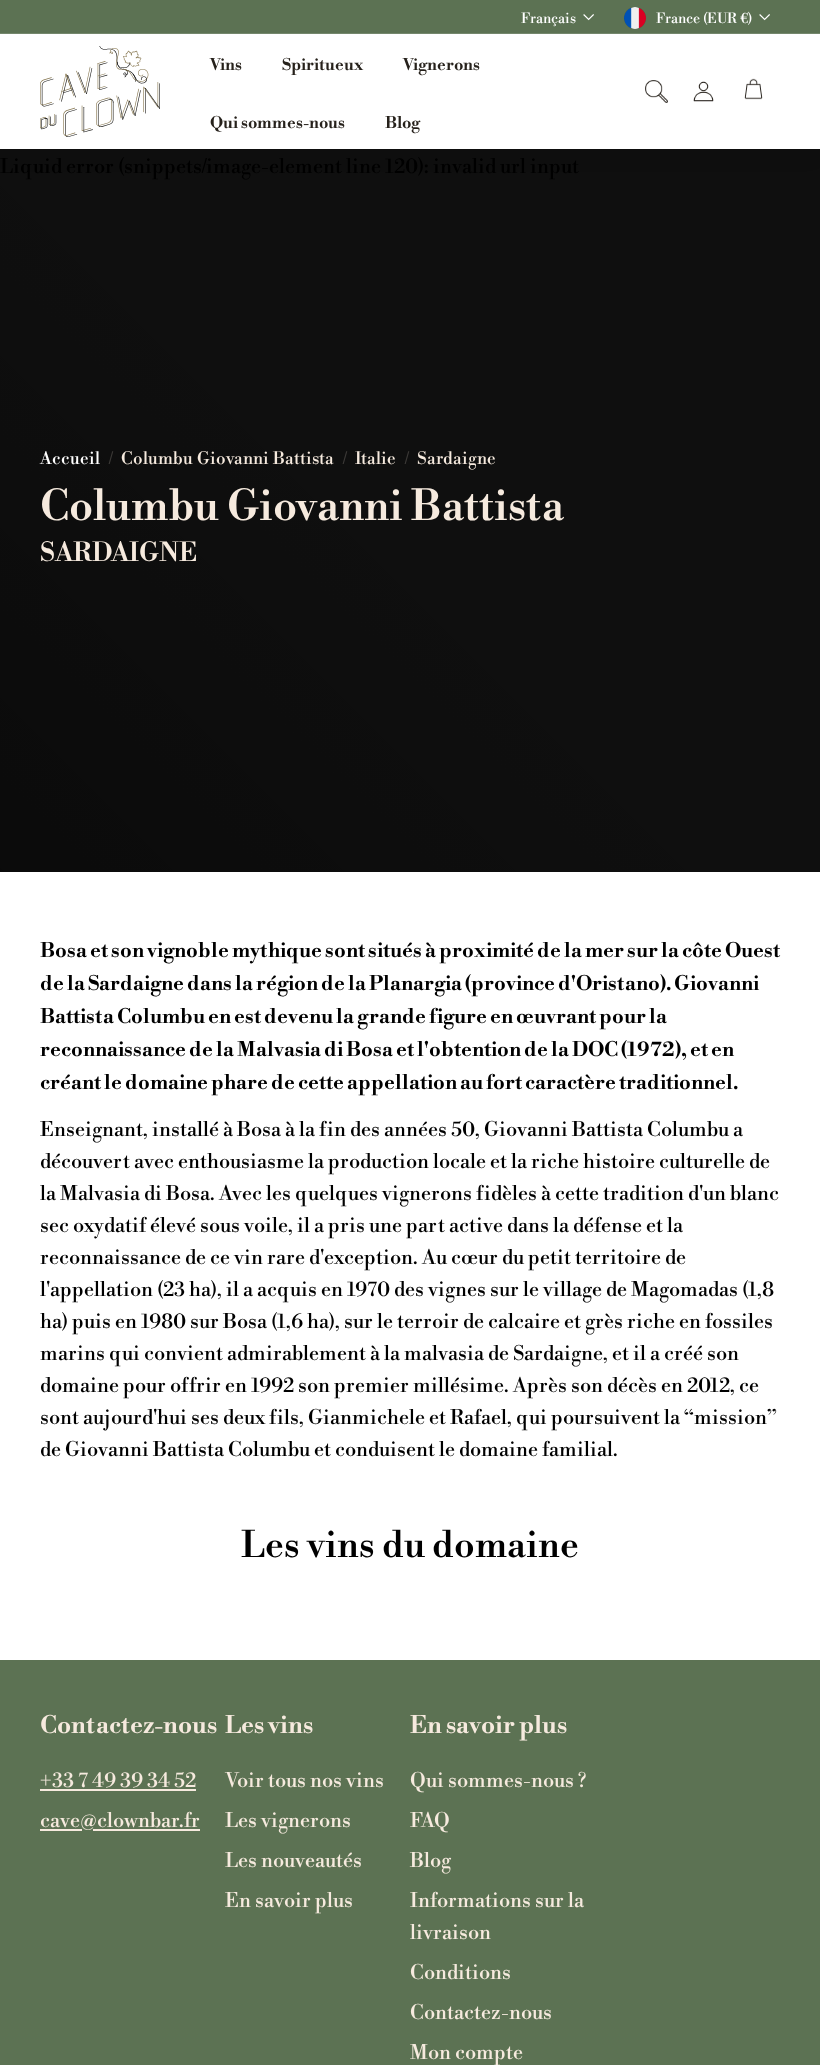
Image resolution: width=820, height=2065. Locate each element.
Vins (226, 62)
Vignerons (441, 62)
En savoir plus (289, 1899)
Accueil (70, 457)
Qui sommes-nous (277, 120)
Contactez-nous (481, 2011)
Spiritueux (322, 62)
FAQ (430, 1819)
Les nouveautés (293, 1859)
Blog (402, 120)
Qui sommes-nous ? (498, 1779)
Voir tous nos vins (304, 1779)
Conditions (460, 1971)
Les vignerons (288, 1819)
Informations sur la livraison (497, 1915)
